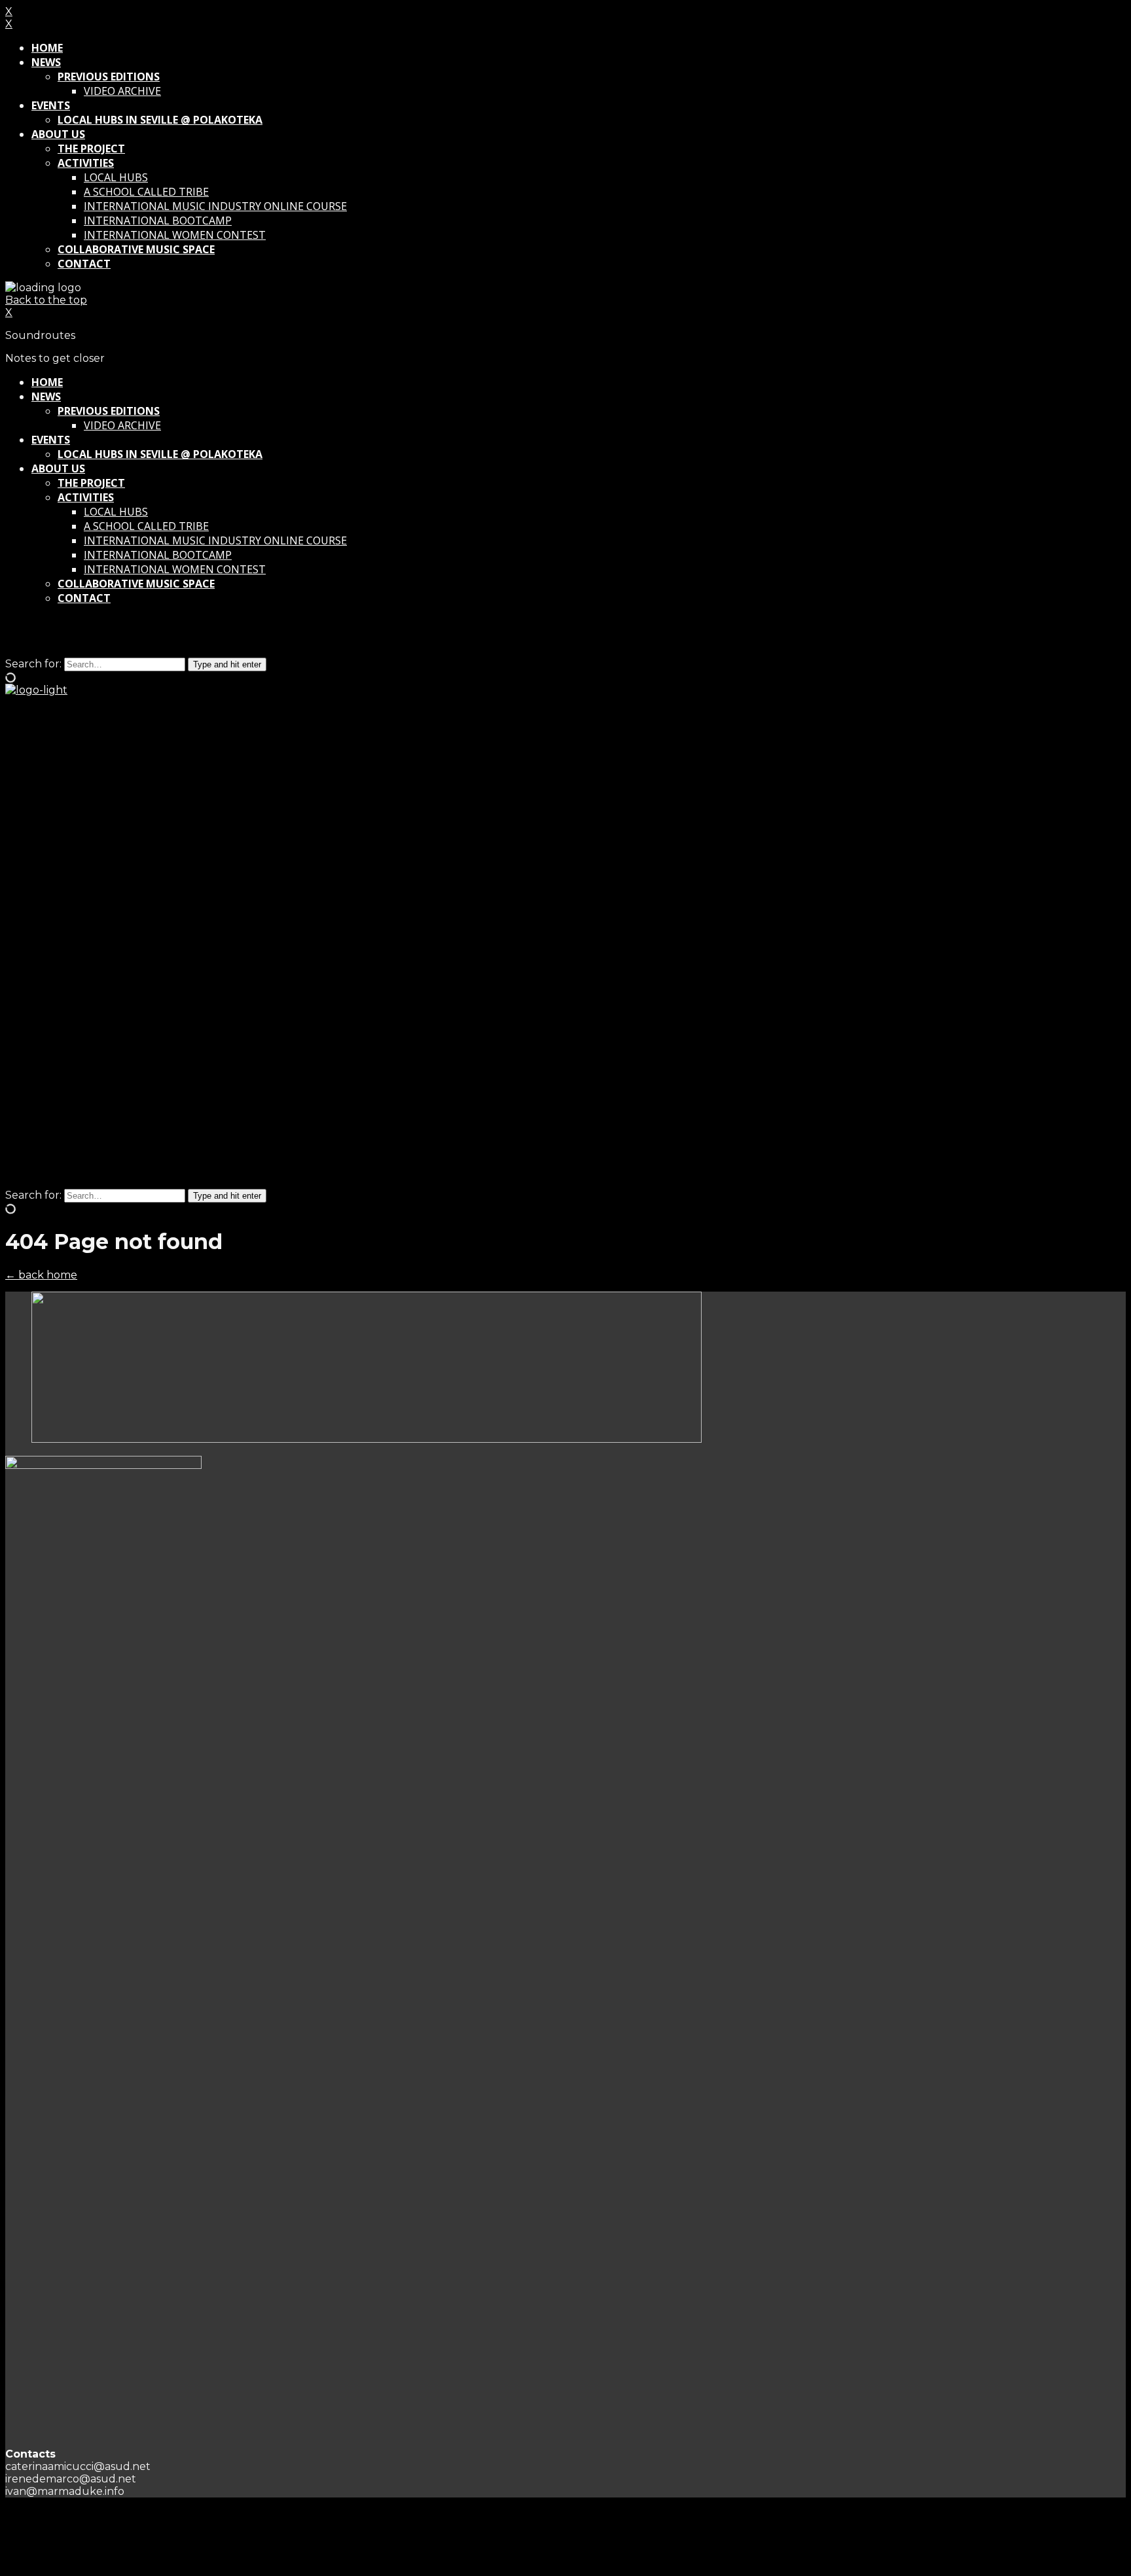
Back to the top (46, 300)
